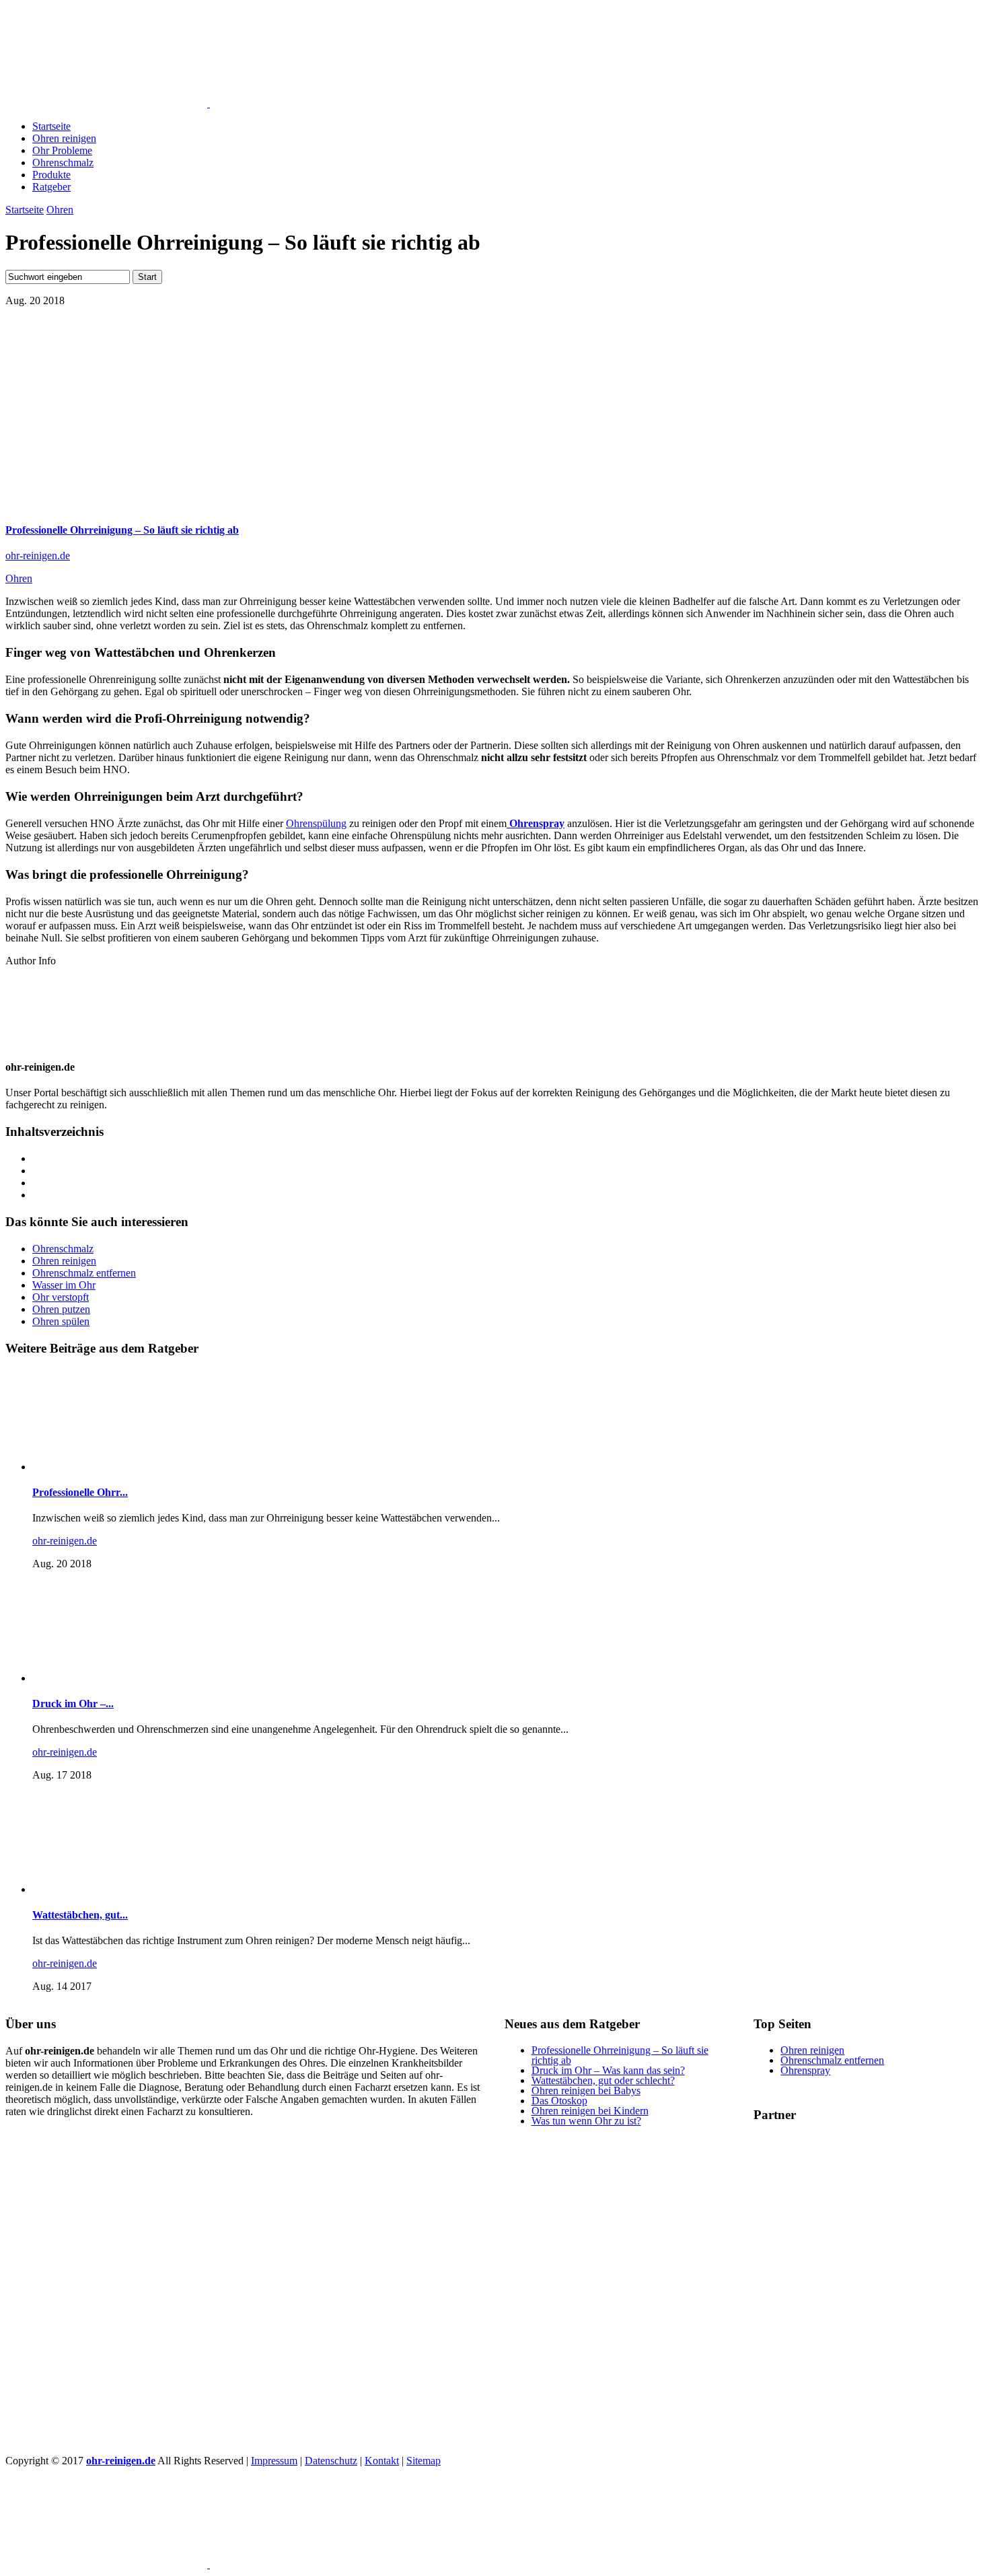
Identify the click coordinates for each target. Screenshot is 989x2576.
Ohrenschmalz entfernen (84, 1273)
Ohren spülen (61, 1321)
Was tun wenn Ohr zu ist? (586, 2121)
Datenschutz (331, 2461)
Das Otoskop (559, 2101)
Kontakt (382, 2461)
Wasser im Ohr (64, 1285)
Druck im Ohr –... (73, 1704)
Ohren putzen (61, 1309)
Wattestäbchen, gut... (80, 1915)
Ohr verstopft (61, 1297)
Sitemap (424, 2461)
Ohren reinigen (64, 138)
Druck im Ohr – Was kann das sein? (608, 2070)
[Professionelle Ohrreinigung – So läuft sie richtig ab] (244, 504)
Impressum (274, 2461)
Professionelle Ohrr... (80, 1492)
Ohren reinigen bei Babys (586, 2090)
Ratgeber (51, 187)
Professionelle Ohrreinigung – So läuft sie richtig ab (122, 530)
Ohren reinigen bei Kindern (590, 2111)
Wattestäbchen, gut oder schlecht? (603, 2080)
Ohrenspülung (316, 823)
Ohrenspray (805, 2070)
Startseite (51, 126)
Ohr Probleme (62, 150)
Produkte (51, 175)
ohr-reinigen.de (38, 556)
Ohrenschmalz (63, 163)
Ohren (60, 210)
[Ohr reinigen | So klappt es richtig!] (174, 103)
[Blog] (854, 2440)
